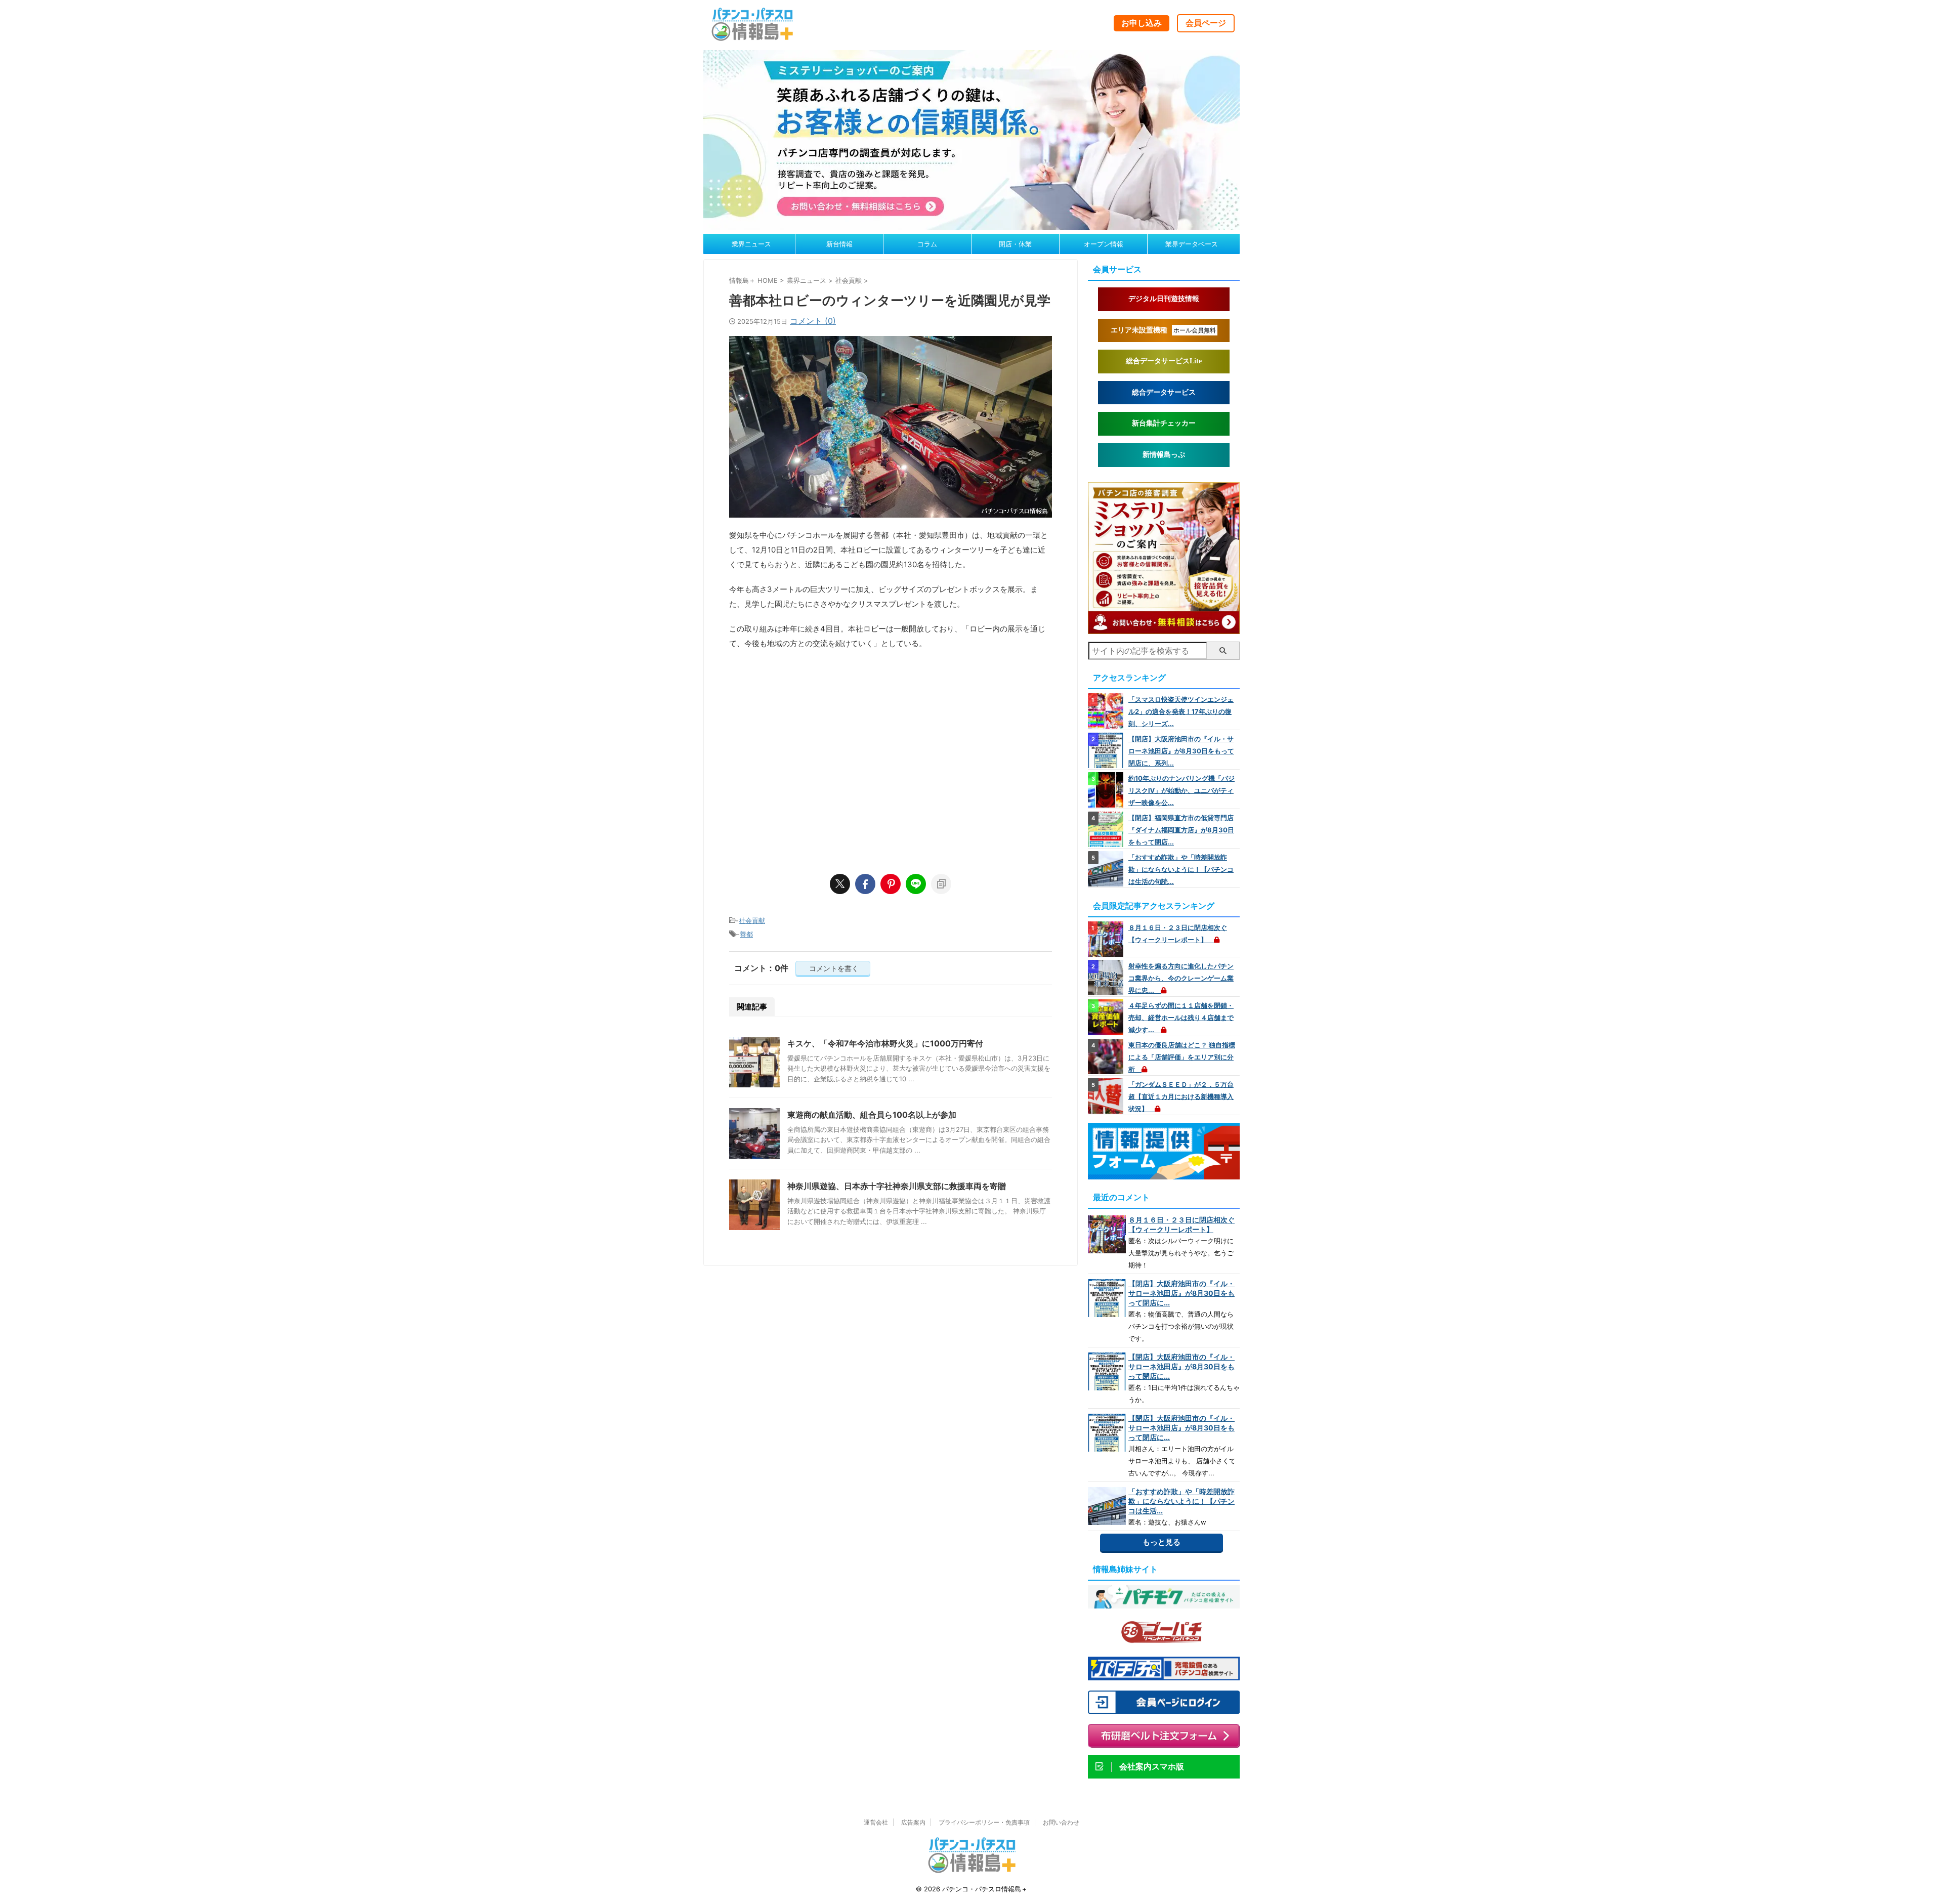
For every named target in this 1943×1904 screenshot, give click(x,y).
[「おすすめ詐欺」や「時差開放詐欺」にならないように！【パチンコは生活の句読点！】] (1107, 869)
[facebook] (865, 884)
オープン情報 (1104, 244)
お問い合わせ (1061, 1822)
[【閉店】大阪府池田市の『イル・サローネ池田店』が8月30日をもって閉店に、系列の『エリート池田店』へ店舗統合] (1107, 750)
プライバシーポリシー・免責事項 (984, 1822)
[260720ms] (971, 225)
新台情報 (839, 244)
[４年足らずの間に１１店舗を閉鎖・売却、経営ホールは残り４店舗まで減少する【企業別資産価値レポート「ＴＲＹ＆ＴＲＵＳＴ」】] (1107, 1017)
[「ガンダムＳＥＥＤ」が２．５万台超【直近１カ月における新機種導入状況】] (1107, 1096)
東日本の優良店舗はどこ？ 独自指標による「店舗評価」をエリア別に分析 (1182, 1057)
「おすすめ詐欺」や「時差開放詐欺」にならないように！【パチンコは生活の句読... (1181, 869)
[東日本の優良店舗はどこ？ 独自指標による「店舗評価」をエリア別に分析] (1107, 1056)
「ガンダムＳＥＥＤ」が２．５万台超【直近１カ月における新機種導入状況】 (1181, 1096)
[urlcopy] (941, 884)
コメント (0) (813, 321)
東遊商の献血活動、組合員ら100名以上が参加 (872, 1115)
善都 (746, 934)
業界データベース (1192, 244)
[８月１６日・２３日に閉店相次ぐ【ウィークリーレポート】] (1107, 939)
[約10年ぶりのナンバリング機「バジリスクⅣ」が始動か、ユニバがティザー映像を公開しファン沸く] (1107, 790)
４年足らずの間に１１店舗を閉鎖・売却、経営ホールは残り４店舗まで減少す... (1181, 1018)
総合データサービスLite (1164, 361)
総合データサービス (1164, 392)
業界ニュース (751, 244)
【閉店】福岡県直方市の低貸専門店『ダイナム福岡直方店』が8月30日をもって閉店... (1181, 830)
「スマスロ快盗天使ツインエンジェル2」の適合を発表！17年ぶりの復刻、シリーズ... (1181, 711)
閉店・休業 (1015, 244)
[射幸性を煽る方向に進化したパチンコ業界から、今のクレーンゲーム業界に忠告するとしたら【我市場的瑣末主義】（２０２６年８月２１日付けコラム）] (1107, 978)
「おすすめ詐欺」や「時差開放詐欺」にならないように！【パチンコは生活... (1181, 1501)
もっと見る (1161, 1542)
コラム (927, 244)
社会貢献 (752, 920)
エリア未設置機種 (1163, 330)
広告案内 (913, 1822)
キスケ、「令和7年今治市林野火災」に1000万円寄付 (885, 1043)
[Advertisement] (891, 757)
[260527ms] (1164, 629)
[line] (916, 884)
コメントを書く (833, 968)
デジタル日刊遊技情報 (1164, 299)
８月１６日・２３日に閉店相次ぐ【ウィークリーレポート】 (1181, 1224)
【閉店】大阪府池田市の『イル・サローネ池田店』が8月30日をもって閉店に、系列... (1181, 751)
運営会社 (876, 1822)
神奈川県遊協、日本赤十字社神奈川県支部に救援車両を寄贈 (897, 1186)
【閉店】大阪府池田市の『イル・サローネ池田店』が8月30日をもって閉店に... (1181, 1293)
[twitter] (840, 884)
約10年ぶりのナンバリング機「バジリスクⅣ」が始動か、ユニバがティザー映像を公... (1181, 790)
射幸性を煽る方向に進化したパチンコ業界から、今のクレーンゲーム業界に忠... (1181, 978)
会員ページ (1206, 23)
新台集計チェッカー (1164, 423)
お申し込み (1142, 23)
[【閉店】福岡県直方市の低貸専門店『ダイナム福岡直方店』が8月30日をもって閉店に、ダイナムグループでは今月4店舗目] (1107, 829)
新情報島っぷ (1164, 455)
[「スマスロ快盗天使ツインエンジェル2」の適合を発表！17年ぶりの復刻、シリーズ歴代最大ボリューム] (1107, 711)
